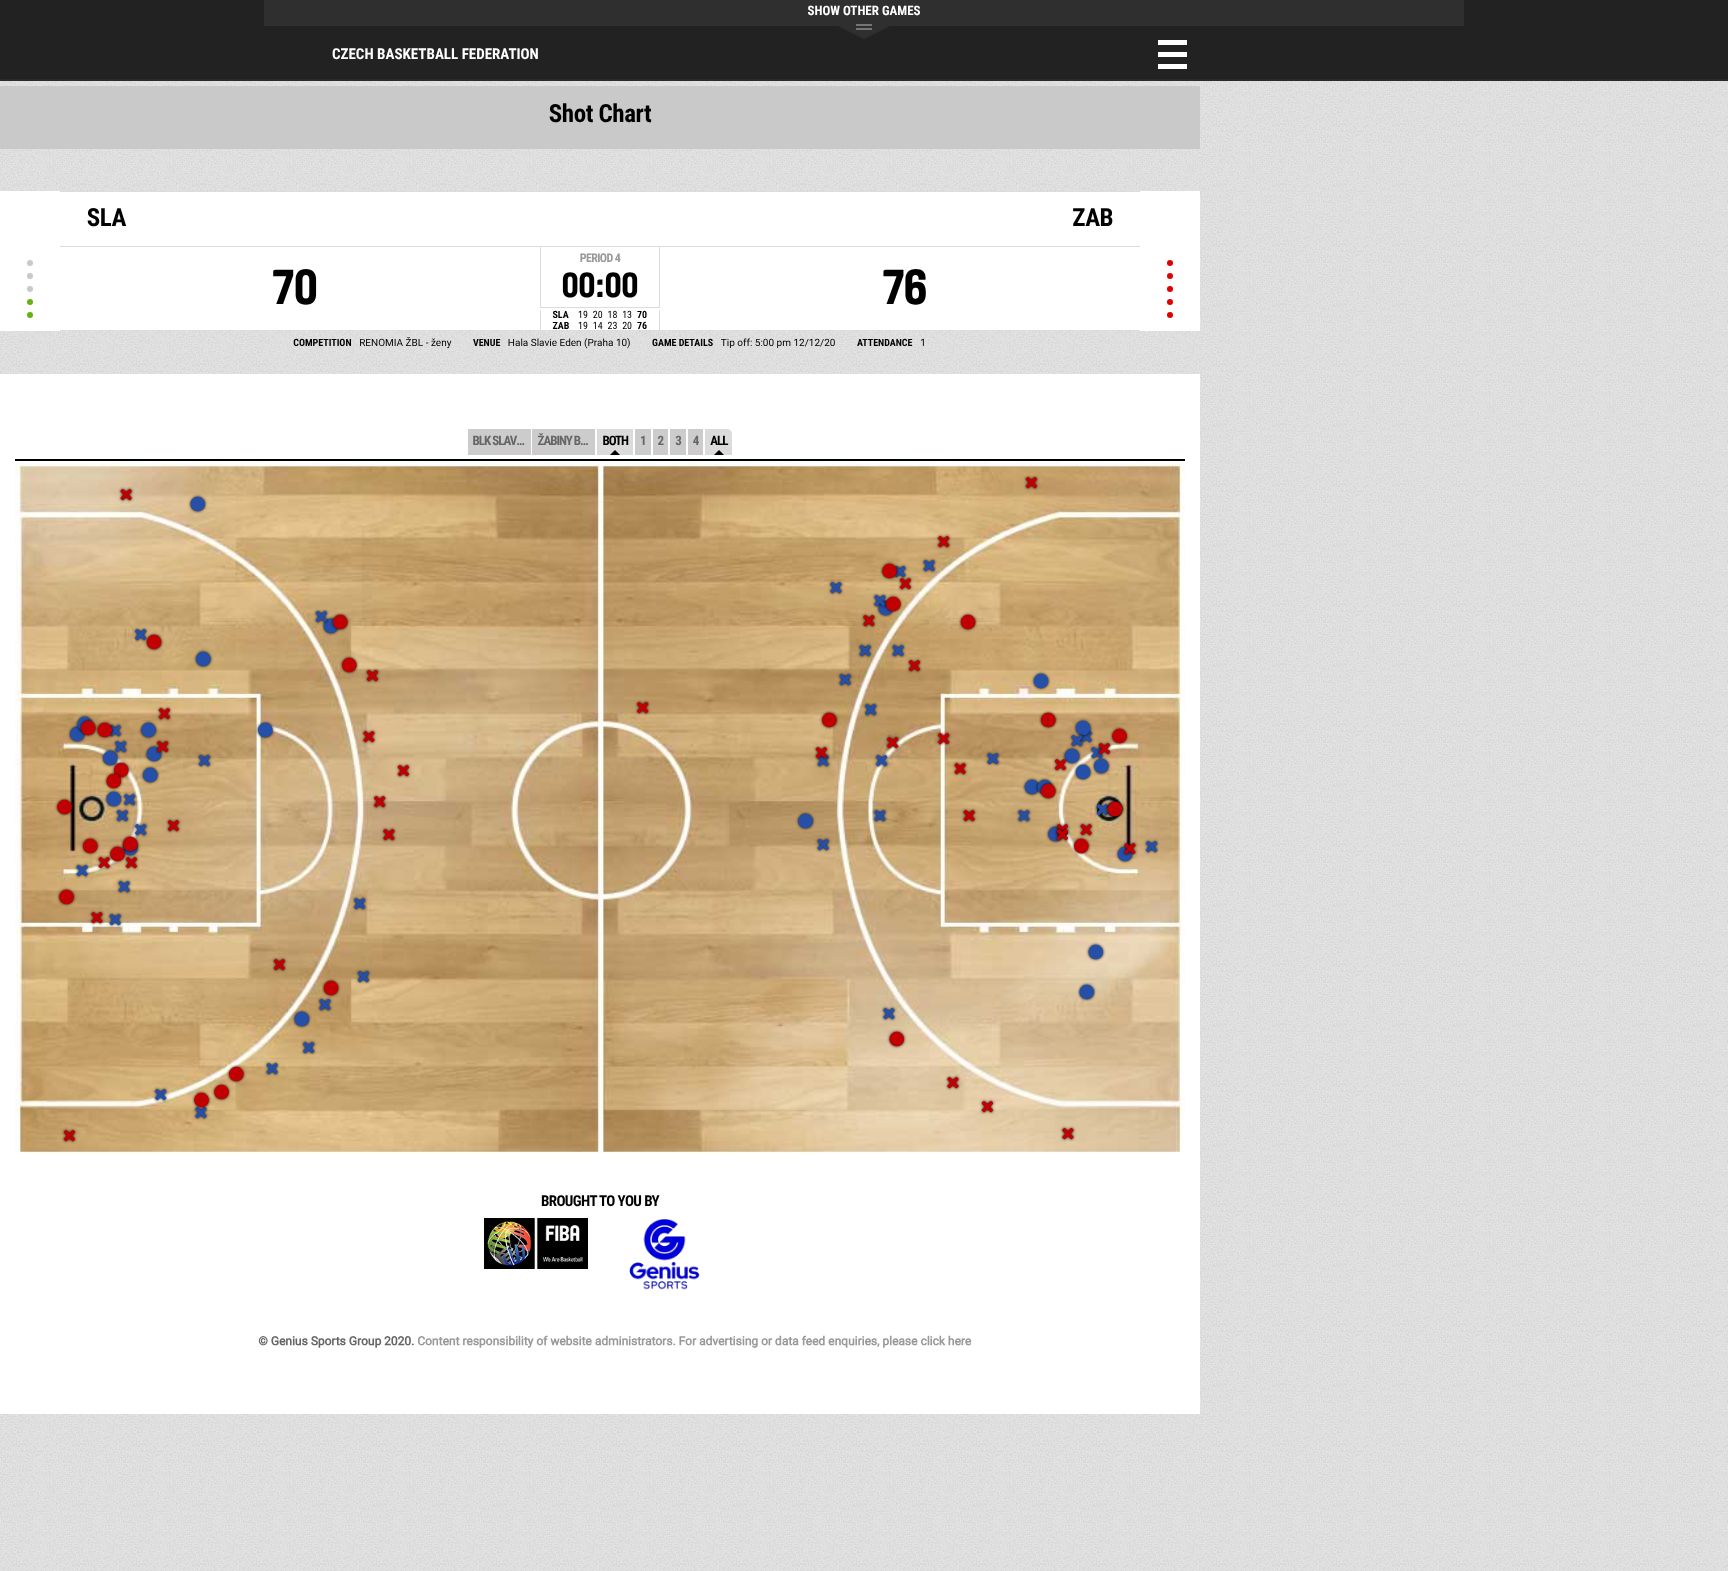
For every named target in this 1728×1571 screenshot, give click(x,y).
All (718, 441)
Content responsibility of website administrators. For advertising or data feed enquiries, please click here (694, 1341)
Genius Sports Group (664, 1254)
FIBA (536, 1254)
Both (615, 441)
